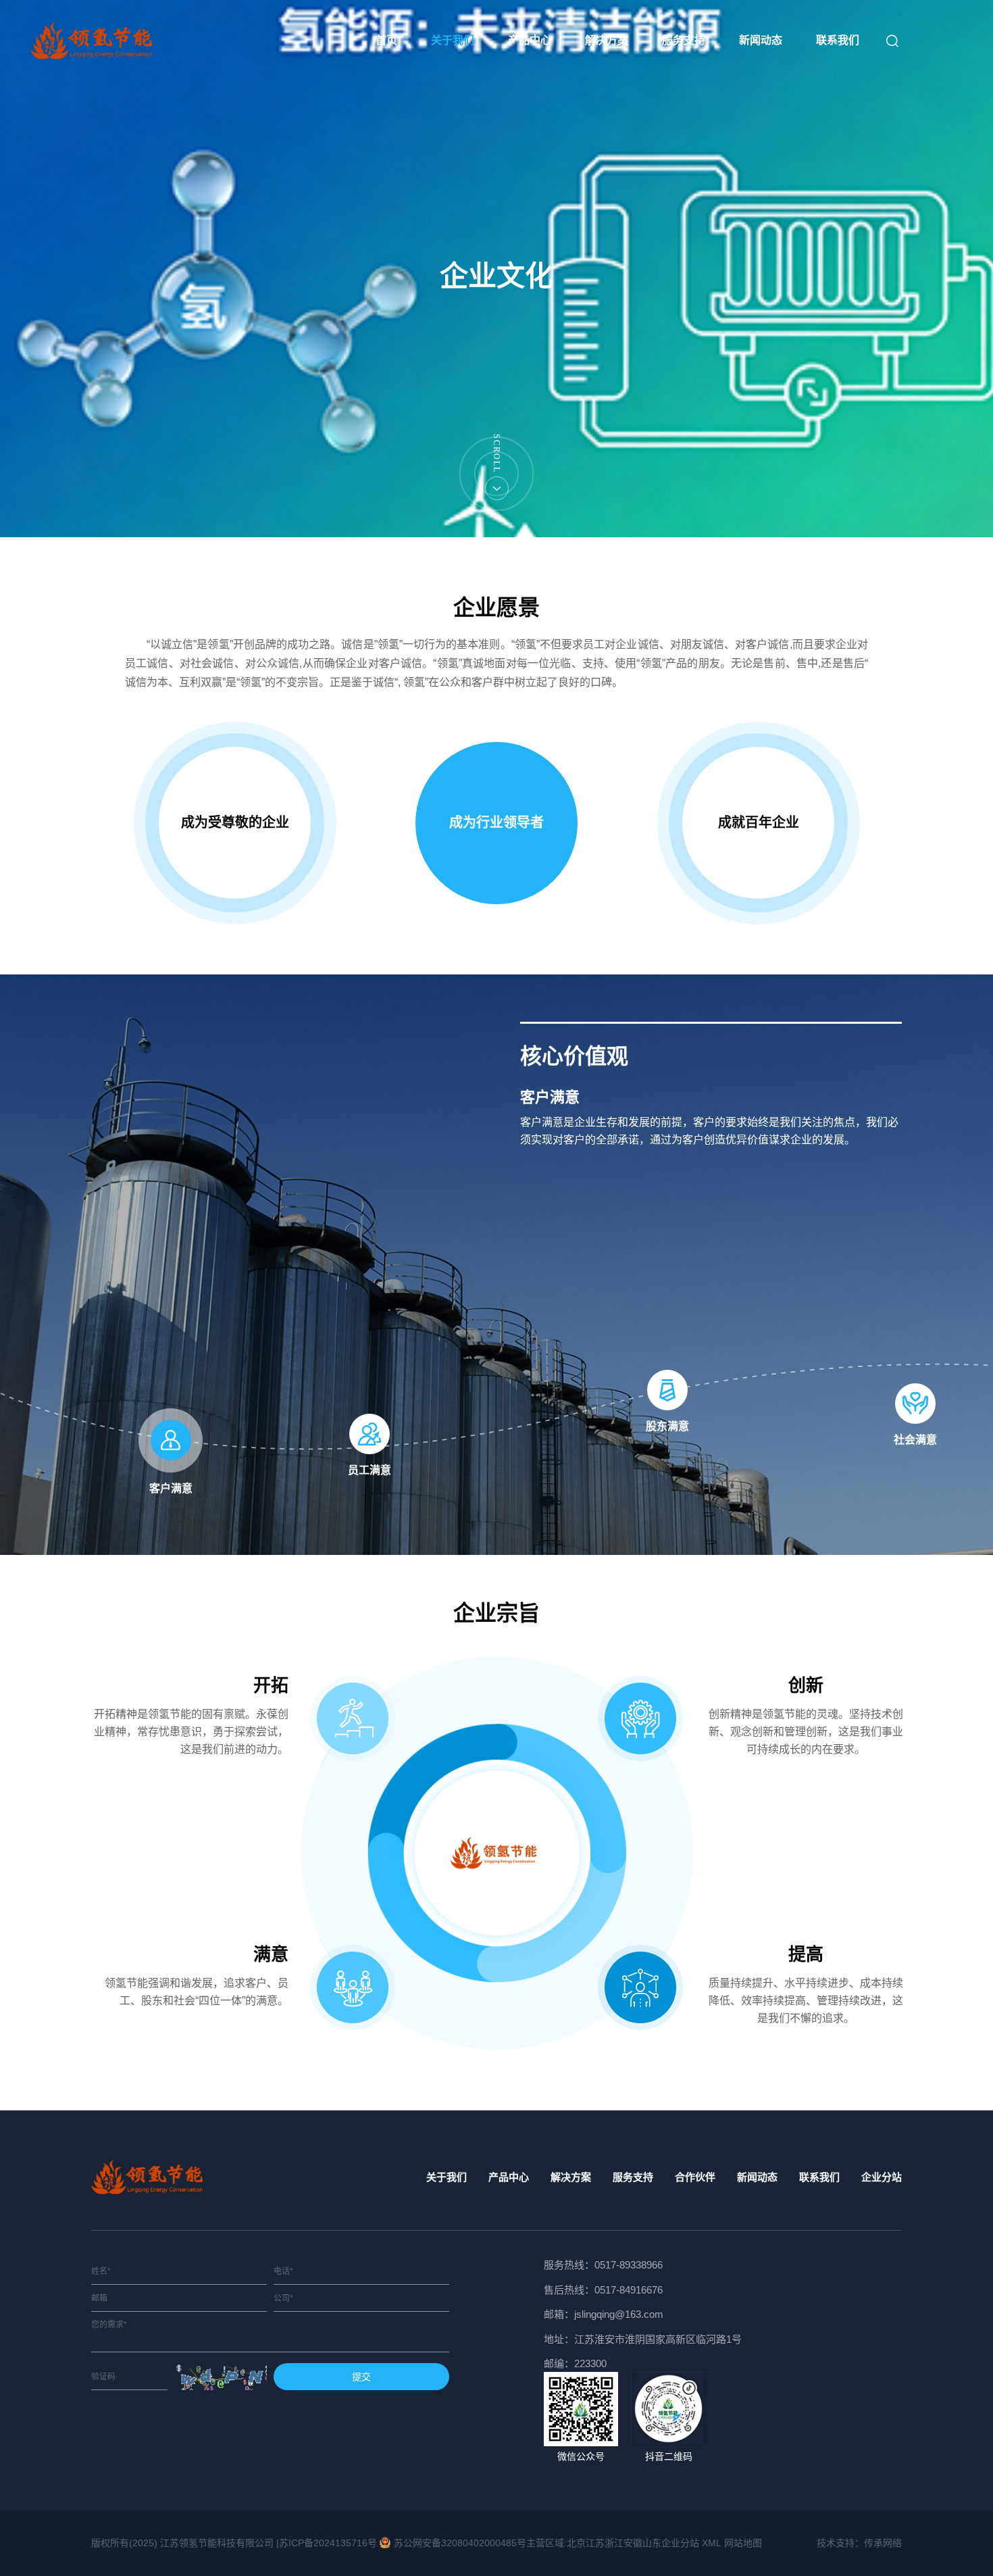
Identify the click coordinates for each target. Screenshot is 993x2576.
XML (712, 2543)
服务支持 (684, 40)
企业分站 (882, 2177)
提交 (361, 2377)
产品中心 (530, 40)
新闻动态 (761, 40)
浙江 (614, 2543)
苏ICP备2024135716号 (328, 2543)
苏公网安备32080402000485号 (460, 2543)
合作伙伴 (695, 2177)
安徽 (633, 2543)
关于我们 (453, 40)
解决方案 (607, 40)
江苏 (595, 2543)
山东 (652, 2543)
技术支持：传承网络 (859, 2543)
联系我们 (838, 40)
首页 (386, 40)
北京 (576, 2543)
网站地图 (743, 2543)
